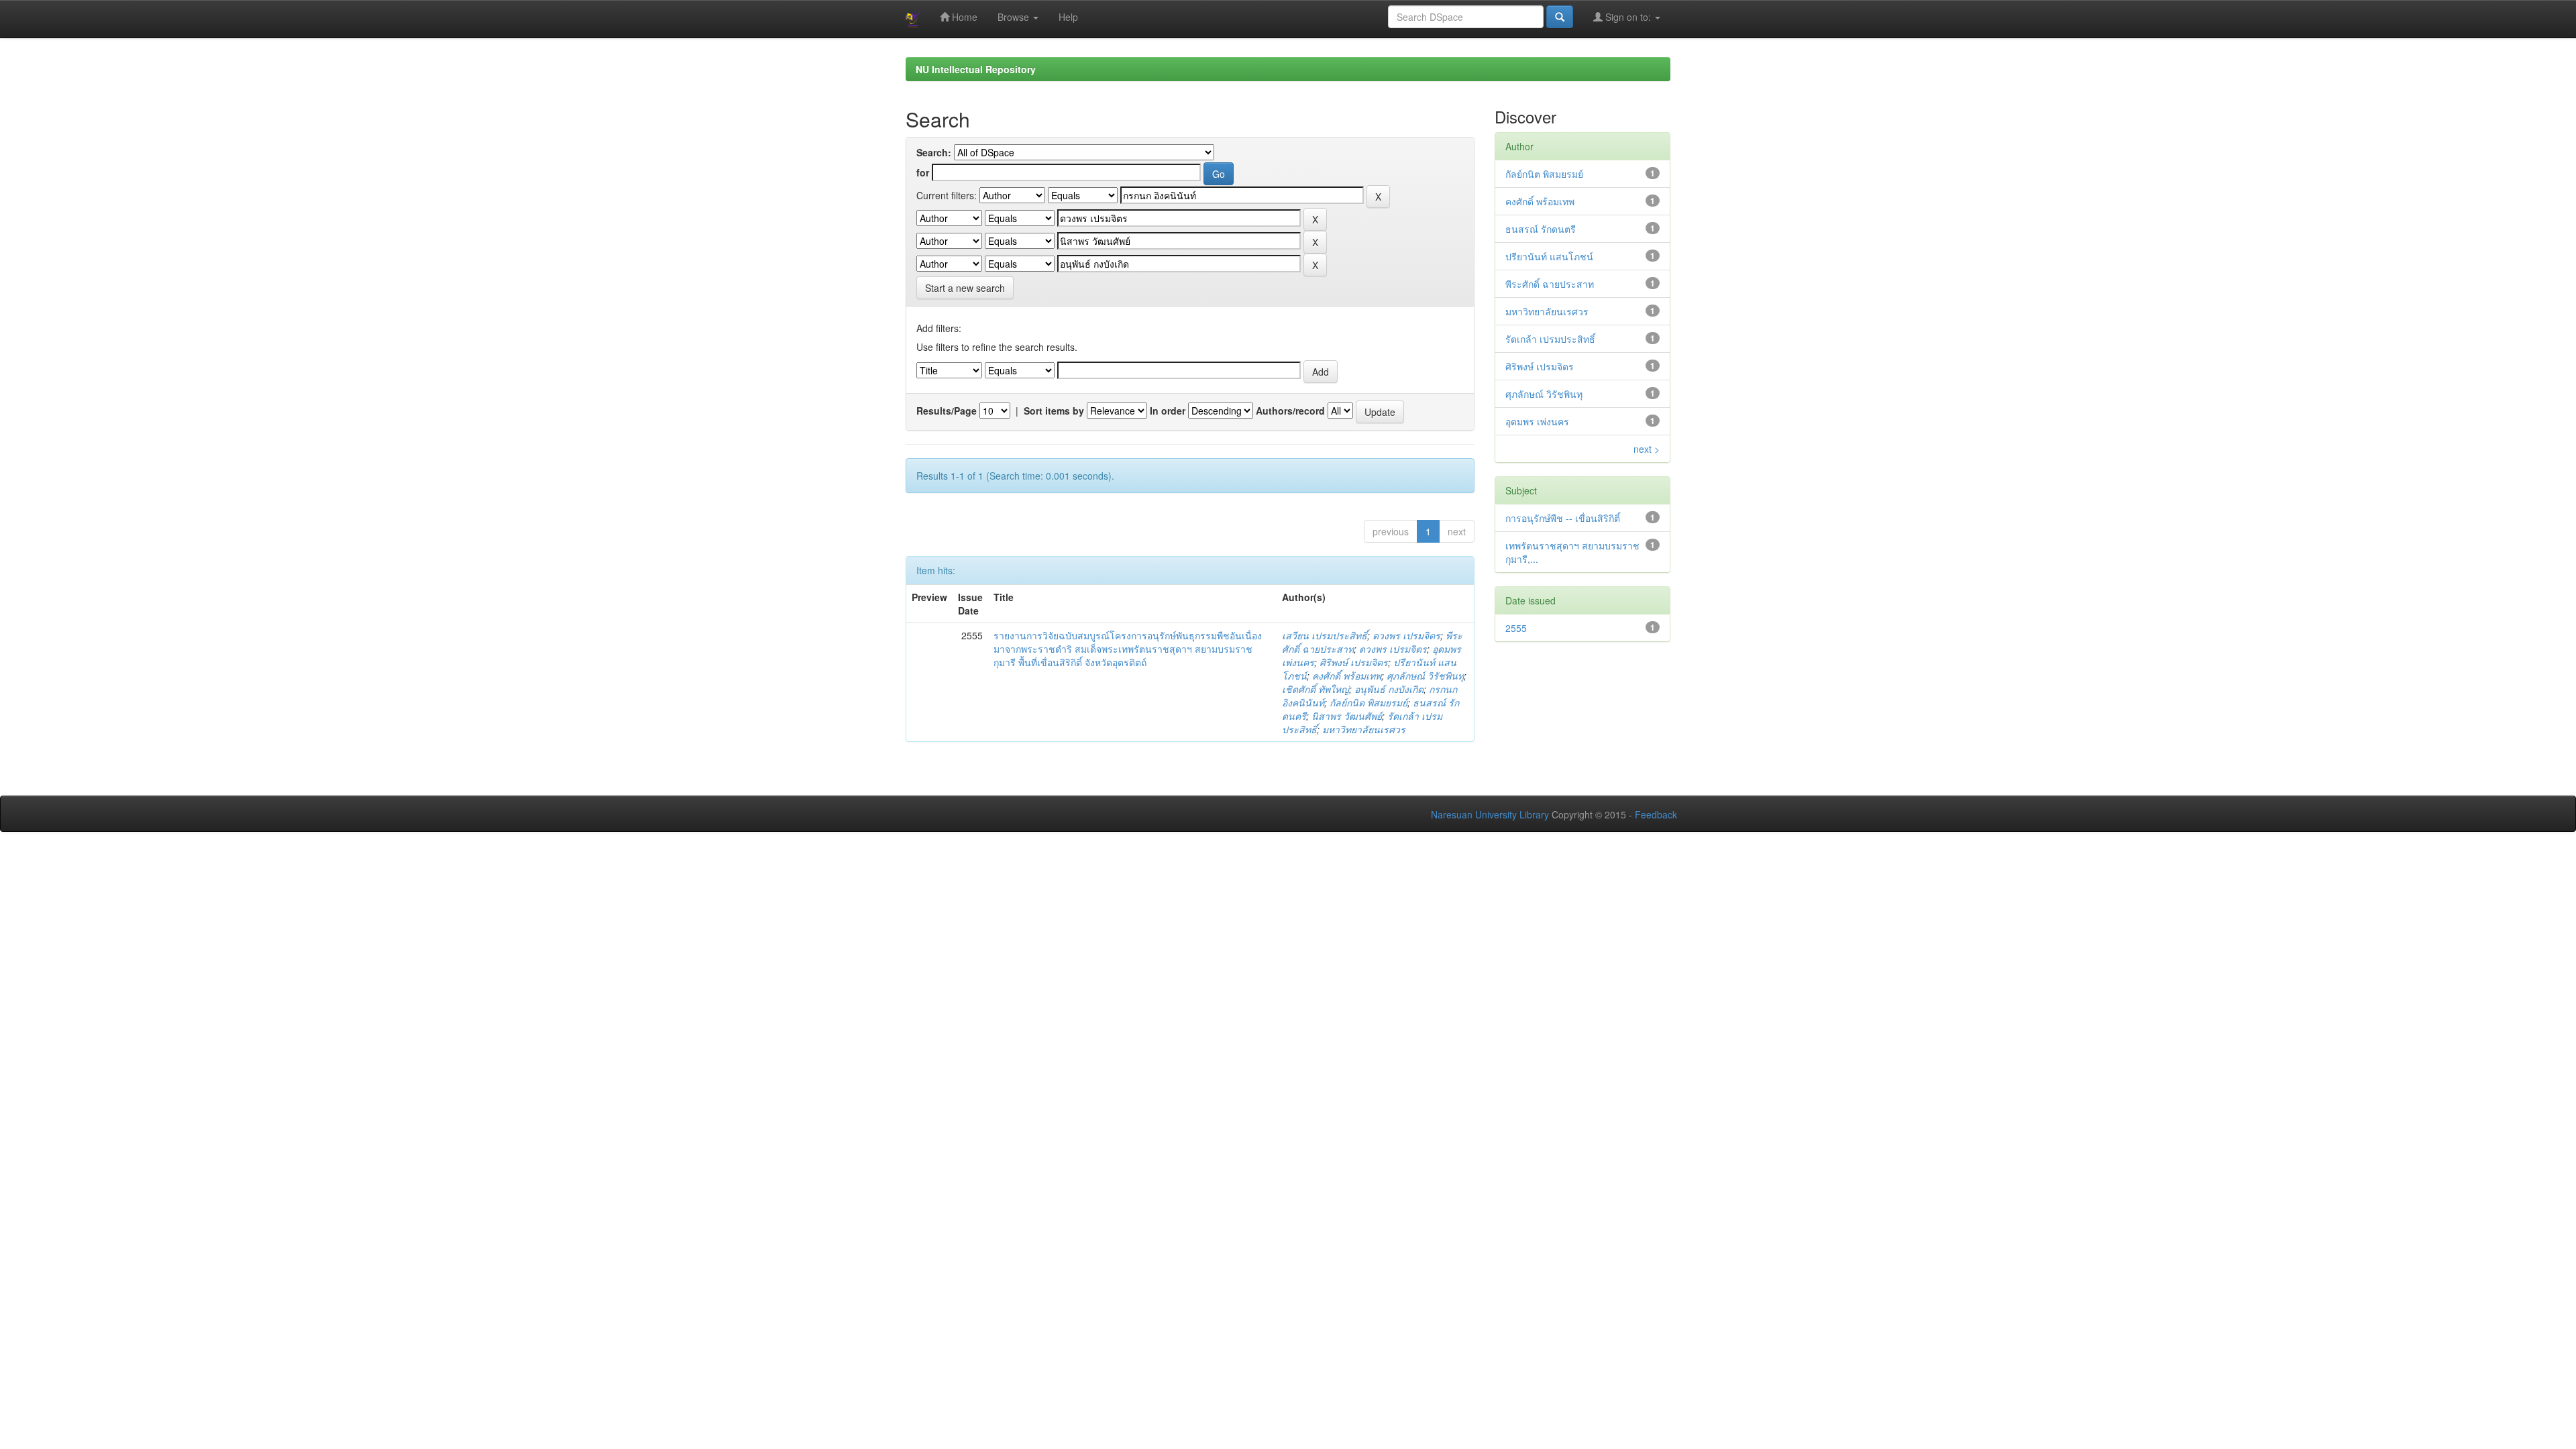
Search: (934, 152)
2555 (1516, 628)
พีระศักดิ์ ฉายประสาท (1550, 284)
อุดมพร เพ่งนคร (1537, 421)
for (923, 172)
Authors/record (1290, 411)
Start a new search (965, 288)
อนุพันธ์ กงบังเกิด (1389, 689)
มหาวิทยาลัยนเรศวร (1364, 729)
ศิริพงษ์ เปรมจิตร (1354, 662)
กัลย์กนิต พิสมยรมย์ (1368, 702)
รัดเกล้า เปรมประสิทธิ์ (1550, 339)
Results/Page (947, 411)
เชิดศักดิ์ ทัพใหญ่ (1316, 689)
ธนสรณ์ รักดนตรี (1541, 229)
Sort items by (1054, 411)
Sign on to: (1628, 17)
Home (963, 17)
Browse (1015, 17)
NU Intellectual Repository (976, 69)
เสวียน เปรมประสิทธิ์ (1325, 635)
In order (1168, 411)
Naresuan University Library (1490, 814)
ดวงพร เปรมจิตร (1406, 635)
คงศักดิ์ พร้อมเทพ (1347, 676)
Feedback (1656, 814)
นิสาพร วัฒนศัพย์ (1347, 716)
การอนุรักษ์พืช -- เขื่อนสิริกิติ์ (1563, 518)
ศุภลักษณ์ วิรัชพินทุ (1425, 676)
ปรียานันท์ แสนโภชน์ (1549, 256)
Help (1068, 17)
